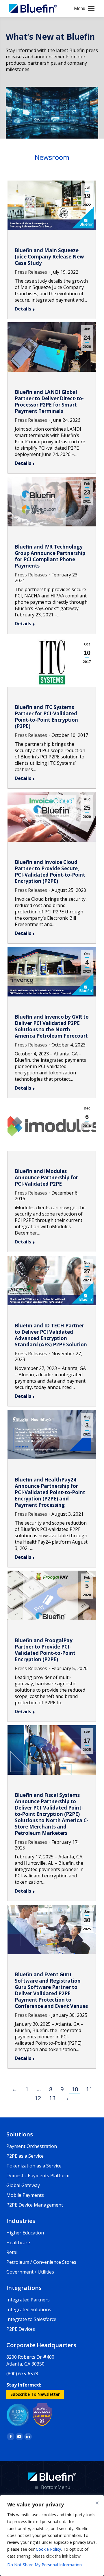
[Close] (97, 2503)
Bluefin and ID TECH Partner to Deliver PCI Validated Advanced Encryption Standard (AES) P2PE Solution (51, 1335)
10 (75, 2089)
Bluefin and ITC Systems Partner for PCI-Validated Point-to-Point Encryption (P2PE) (46, 717)
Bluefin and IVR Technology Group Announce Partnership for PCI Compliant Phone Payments (50, 556)
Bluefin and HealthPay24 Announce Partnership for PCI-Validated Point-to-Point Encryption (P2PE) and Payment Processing (50, 1492)
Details (23, 309)
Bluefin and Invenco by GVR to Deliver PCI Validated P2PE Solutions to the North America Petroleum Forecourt (52, 1026)
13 (52, 2098)
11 (89, 2089)
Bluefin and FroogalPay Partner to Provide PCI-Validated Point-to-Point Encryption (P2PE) (45, 1650)
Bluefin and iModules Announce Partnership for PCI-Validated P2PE (46, 1177)
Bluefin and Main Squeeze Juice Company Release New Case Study (49, 257)
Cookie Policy (48, 2549)
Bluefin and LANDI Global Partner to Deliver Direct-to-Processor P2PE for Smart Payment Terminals (49, 401)
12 (38, 2098)
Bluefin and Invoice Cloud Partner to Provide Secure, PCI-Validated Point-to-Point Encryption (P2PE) (50, 872)
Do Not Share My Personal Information (44, 2565)
